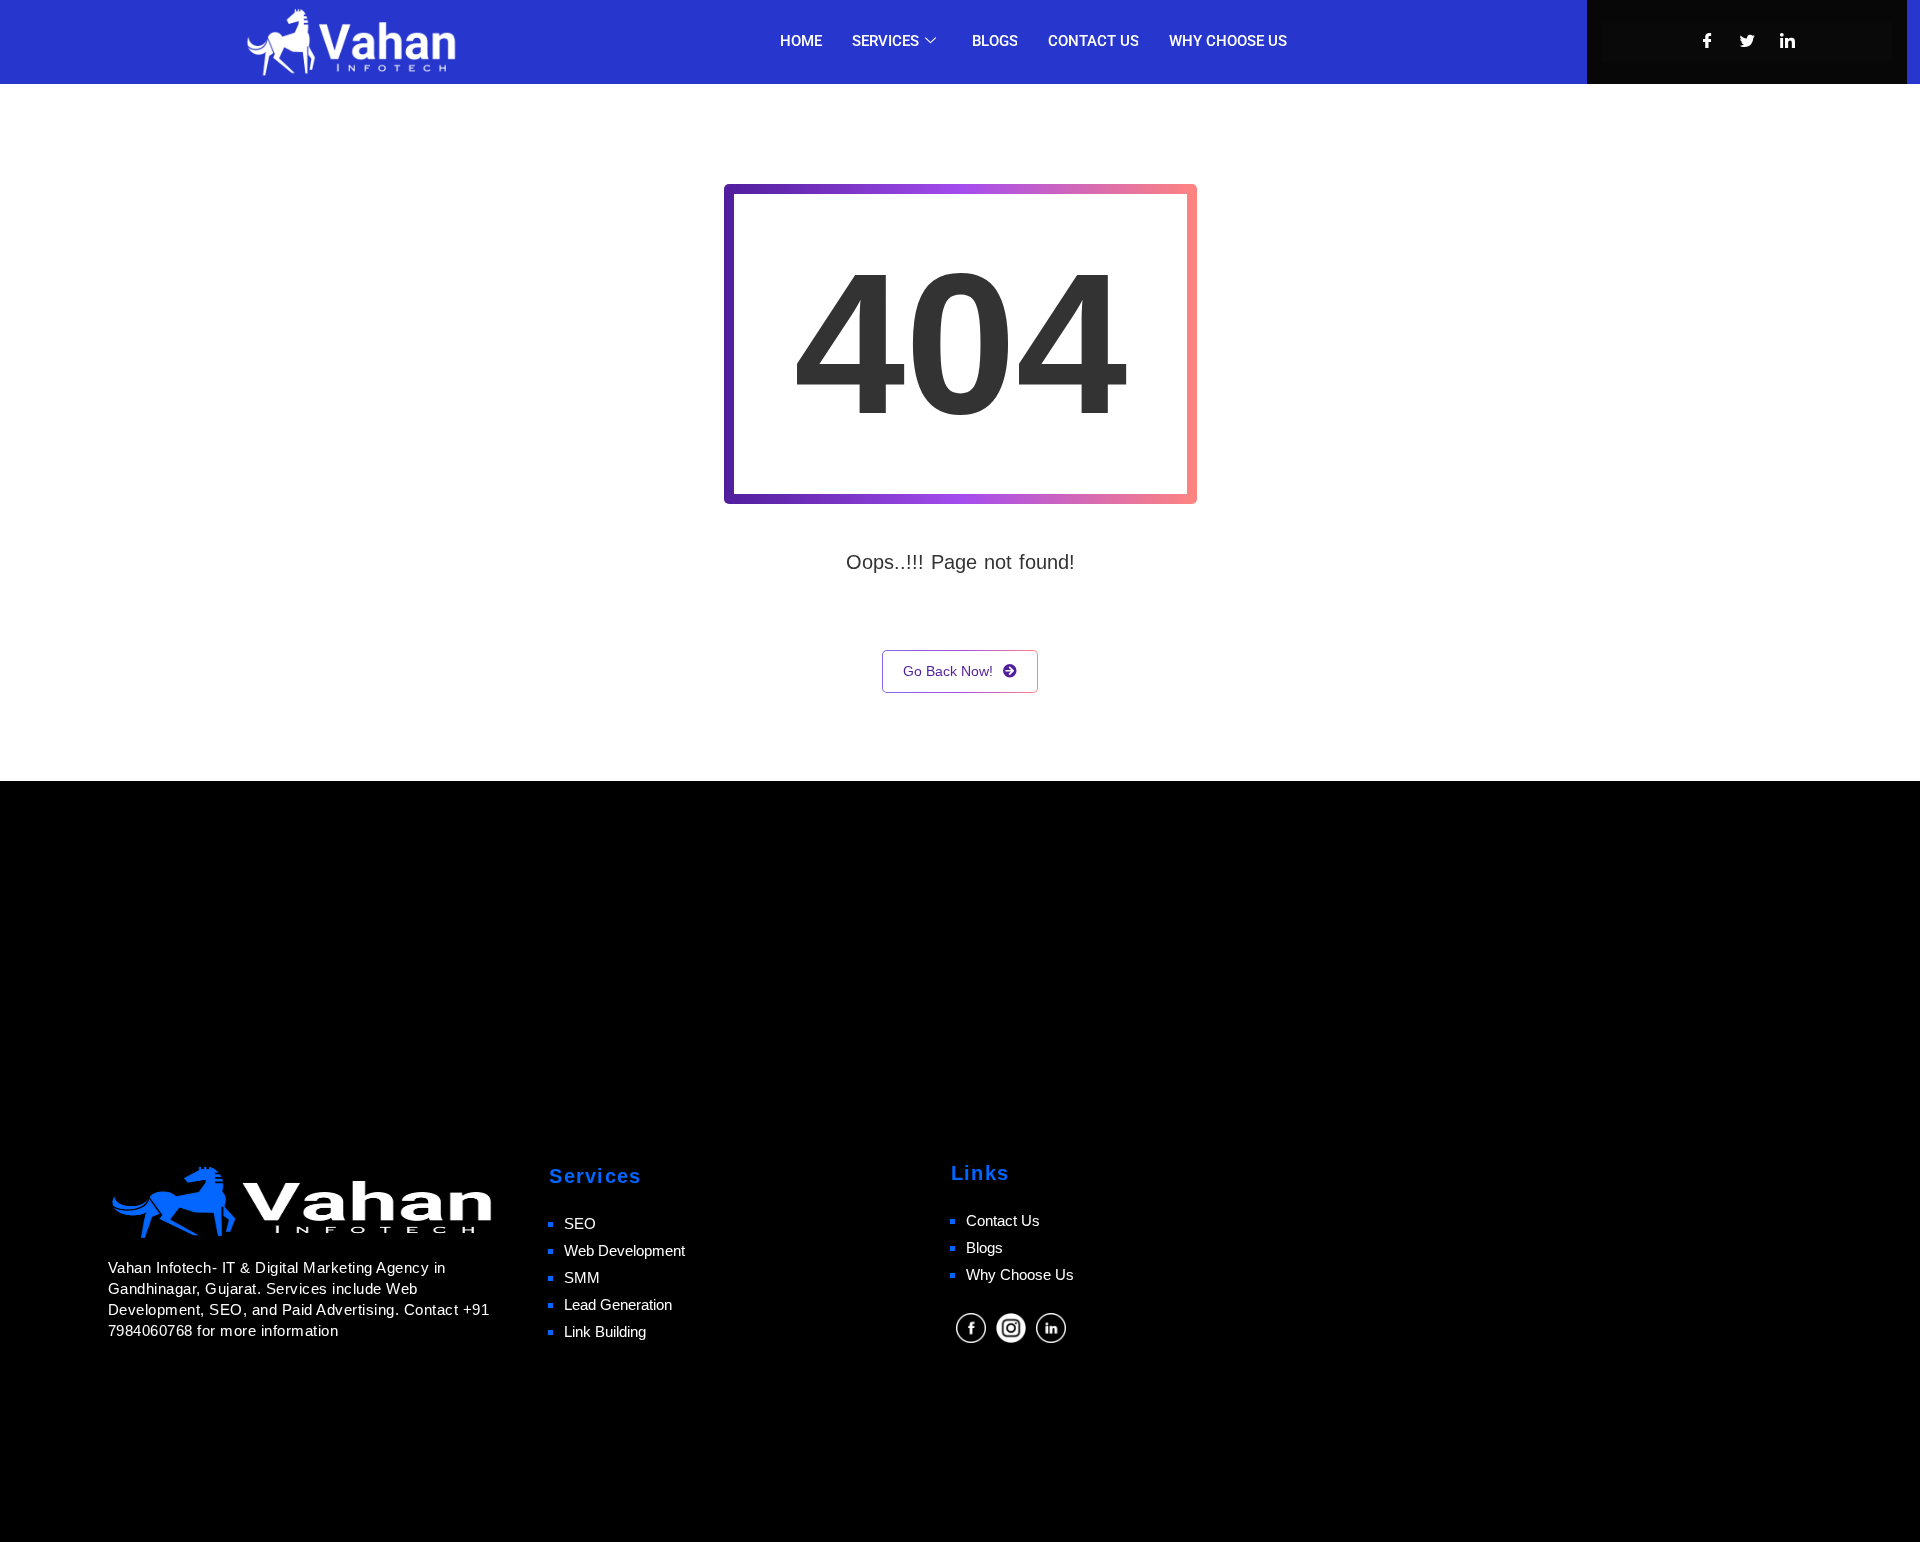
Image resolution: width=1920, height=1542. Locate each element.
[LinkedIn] (1787, 42)
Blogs (995, 41)
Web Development (624, 1250)
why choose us (1228, 41)
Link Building (605, 1331)
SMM (582, 1277)
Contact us (1093, 41)
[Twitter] (1747, 42)
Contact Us (1003, 1220)
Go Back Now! (948, 671)
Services (885, 41)
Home (801, 41)
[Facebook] (1707, 42)
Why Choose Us (1020, 1274)
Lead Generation (618, 1304)
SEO (580, 1223)
